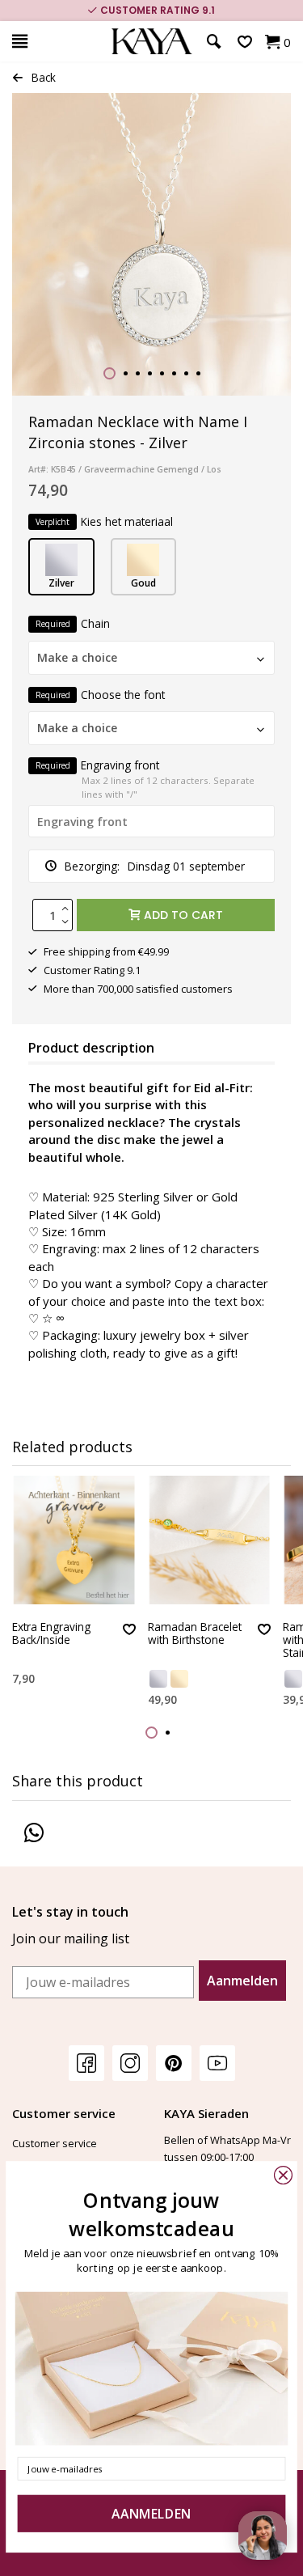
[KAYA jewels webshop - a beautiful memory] (151, 42)
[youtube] (217, 2063)
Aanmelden (242, 1981)
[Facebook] (86, 2063)
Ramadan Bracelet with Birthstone (195, 1634)
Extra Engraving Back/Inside (51, 1634)
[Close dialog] (283, 2175)
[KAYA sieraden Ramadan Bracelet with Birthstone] (210, 1540)
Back (44, 77)
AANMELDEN (151, 2514)
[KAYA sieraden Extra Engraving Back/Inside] (74, 1540)
